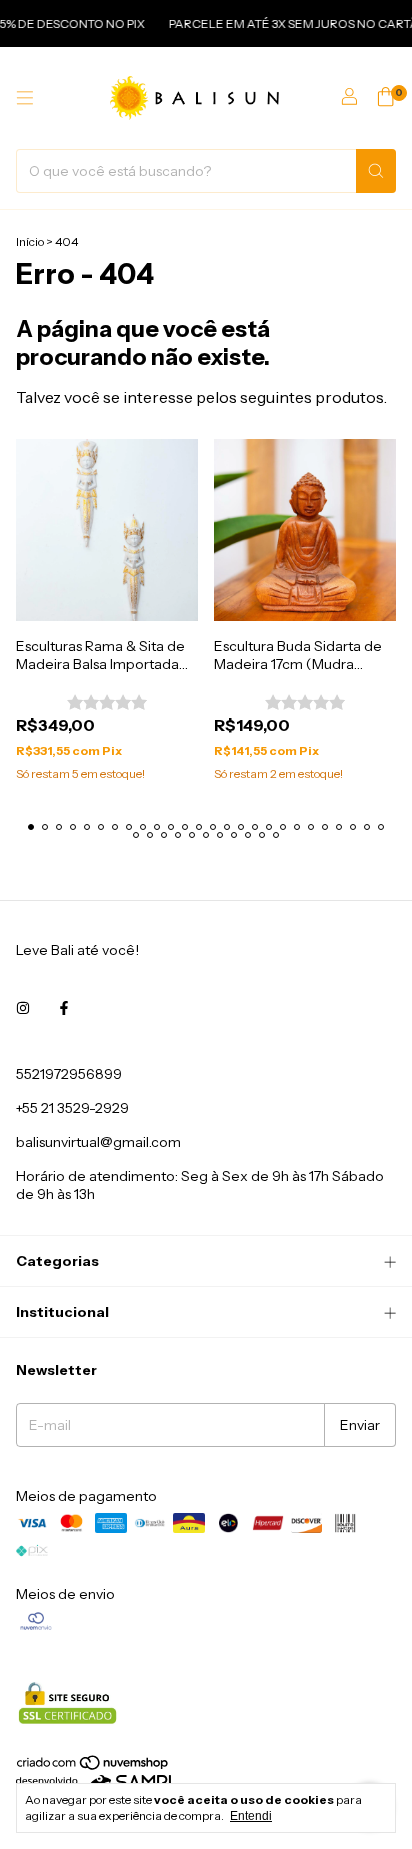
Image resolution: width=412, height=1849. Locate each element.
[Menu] (25, 98)
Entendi (251, 1816)
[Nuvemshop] (93, 1767)
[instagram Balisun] (23, 1008)
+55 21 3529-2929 (72, 1108)
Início (30, 241)
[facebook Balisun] (64, 1008)
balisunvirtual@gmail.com (98, 1142)
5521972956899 (69, 1074)
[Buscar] (376, 171)
